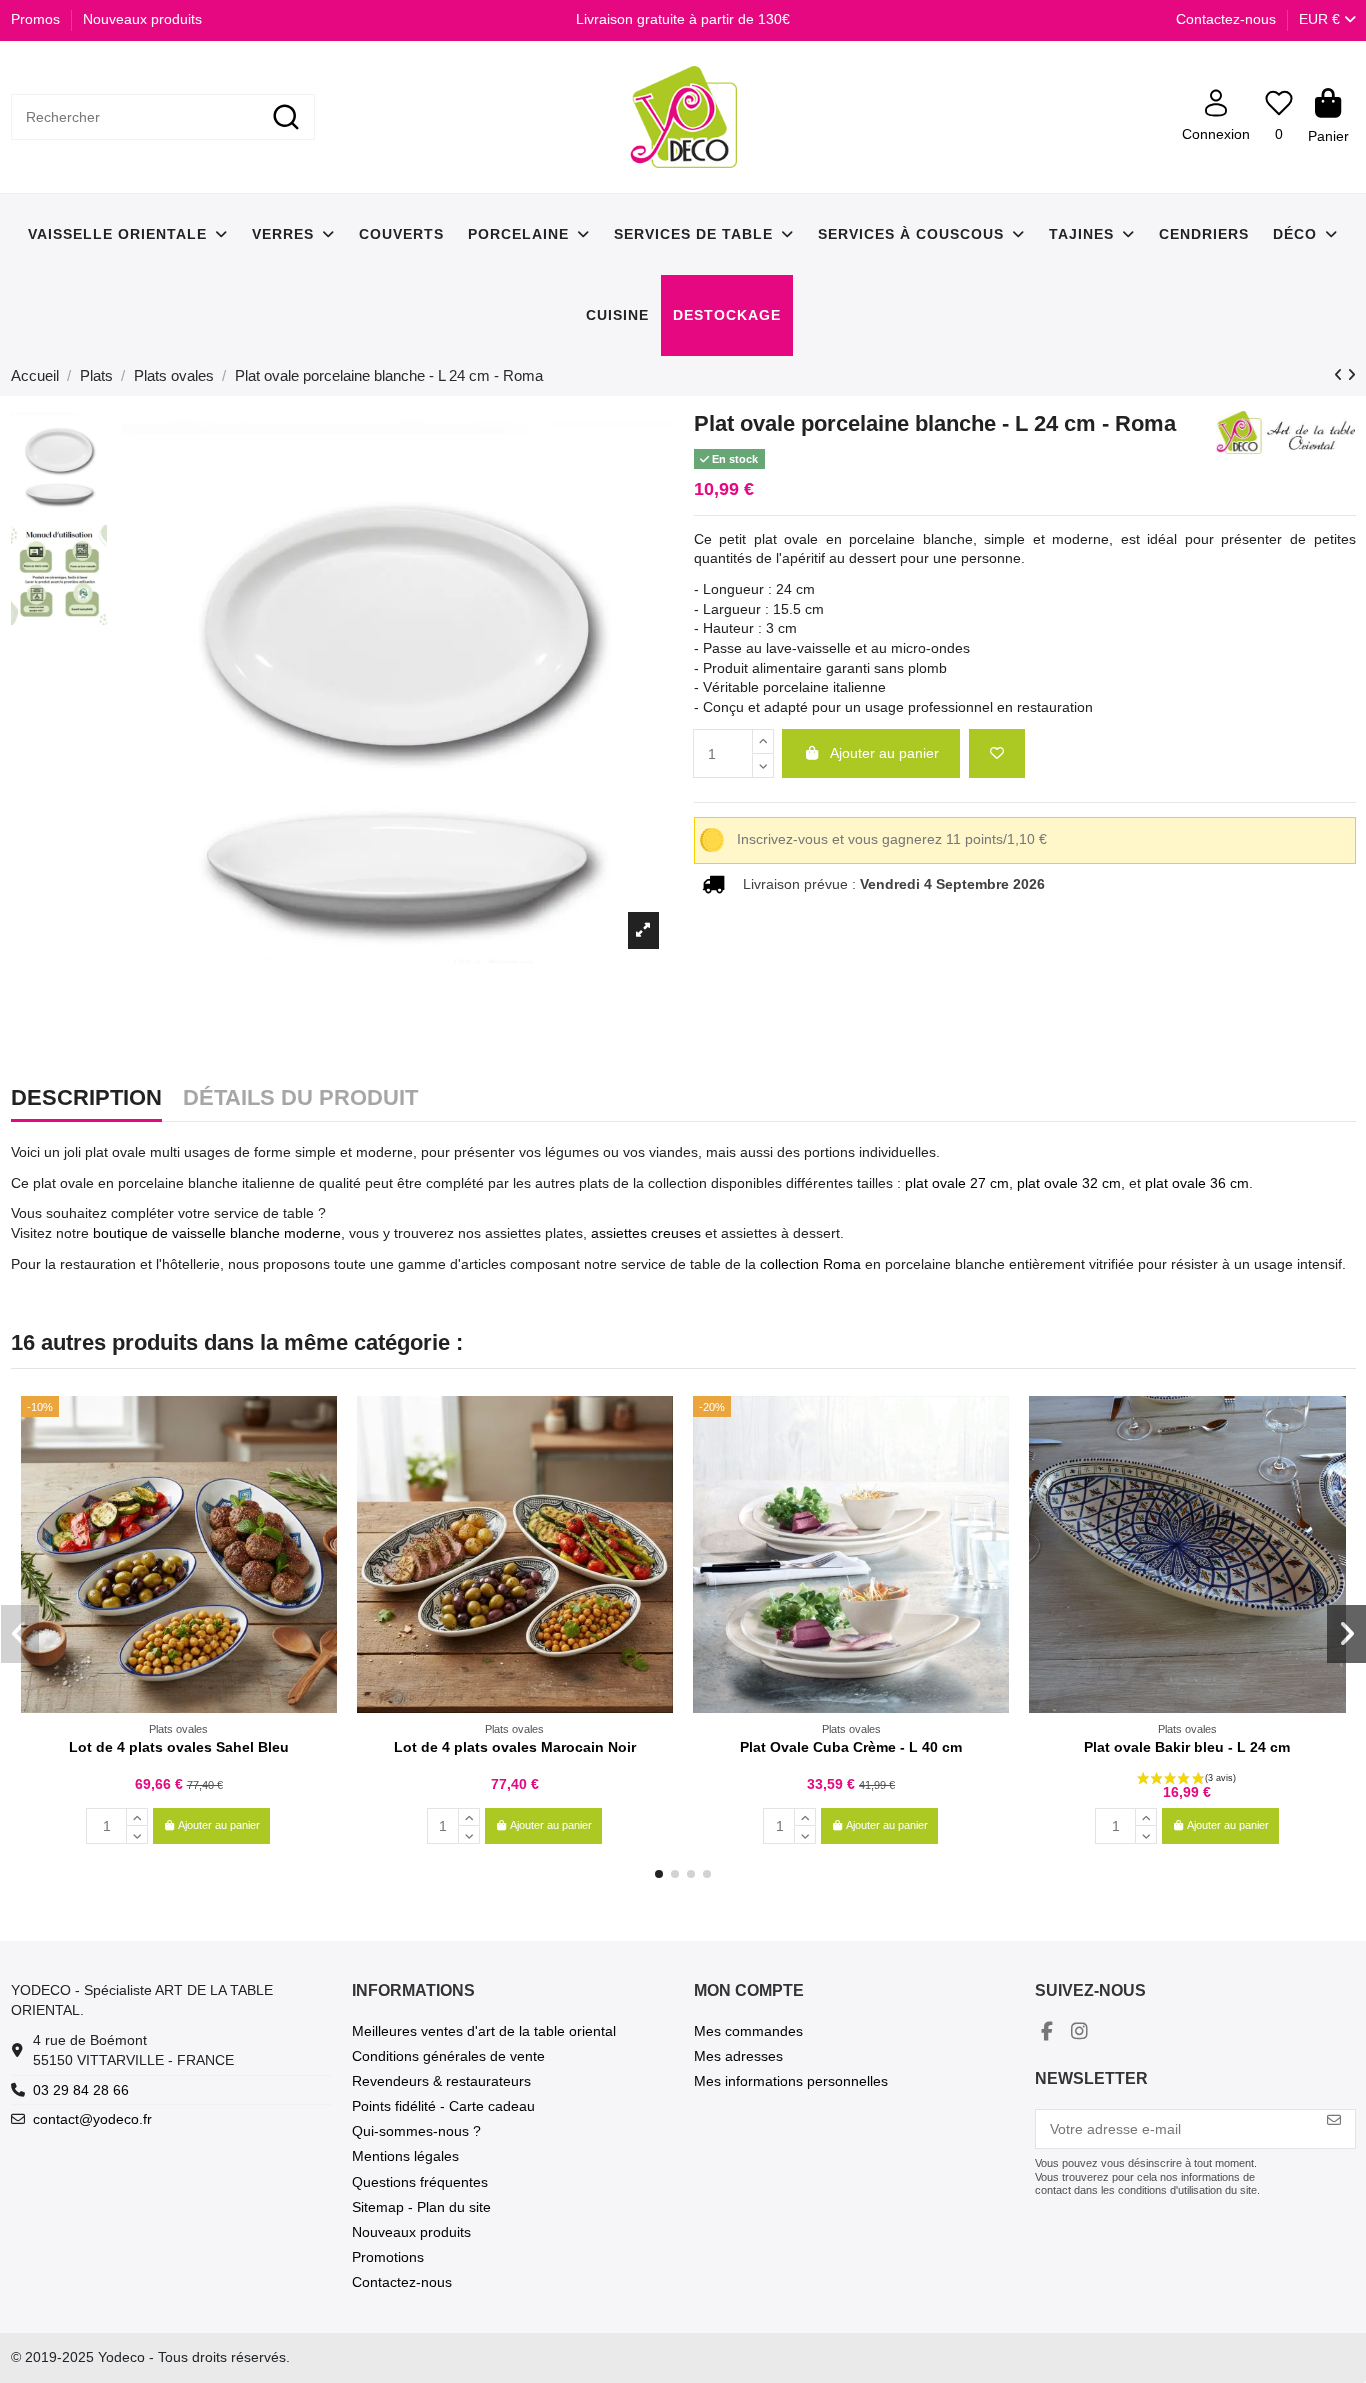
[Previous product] (1340, 375)
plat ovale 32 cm (1067, 1183)
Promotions (388, 2257)
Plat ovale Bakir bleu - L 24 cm (1187, 1747)
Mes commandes (748, 2031)
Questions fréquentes (420, 2182)
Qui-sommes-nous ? (416, 2131)
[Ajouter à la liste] (997, 753)
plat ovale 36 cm (1197, 1183)
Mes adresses (738, 2056)
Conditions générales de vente (448, 2056)
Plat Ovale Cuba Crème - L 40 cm (851, 1747)
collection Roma (810, 1264)
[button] (659, 1874)
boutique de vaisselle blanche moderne (217, 1233)
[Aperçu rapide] (321, 1461)
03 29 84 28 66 (81, 2090)
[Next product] (1351, 375)
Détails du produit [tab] (300, 1099)
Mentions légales (405, 2156)
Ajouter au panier (884, 753)
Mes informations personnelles (791, 2081)
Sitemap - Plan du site (421, 2207)
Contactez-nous (1226, 19)
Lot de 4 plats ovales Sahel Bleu (179, 1747)
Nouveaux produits (142, 19)
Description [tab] (86, 1099)
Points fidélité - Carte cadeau (443, 2106)
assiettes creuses (646, 1233)
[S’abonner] (1334, 2120)
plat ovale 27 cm (957, 1183)
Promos (37, 19)
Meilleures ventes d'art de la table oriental (484, 2031)
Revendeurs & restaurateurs (441, 2081)
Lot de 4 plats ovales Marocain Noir (515, 1747)
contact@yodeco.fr (92, 2119)
